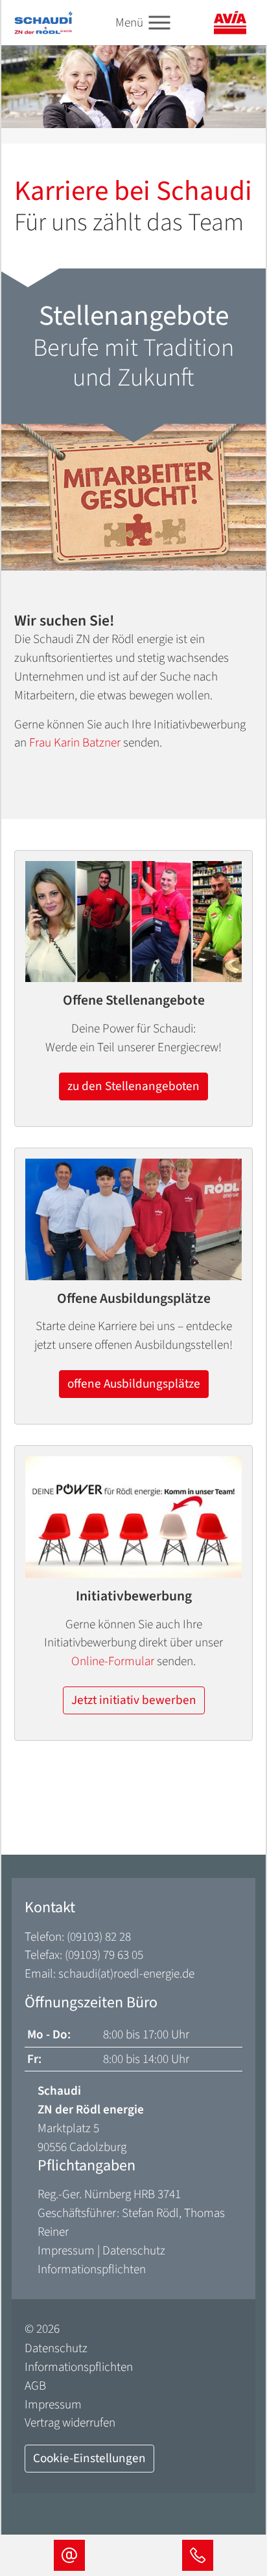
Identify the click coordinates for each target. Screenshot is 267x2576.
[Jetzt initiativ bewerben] (133, 1517)
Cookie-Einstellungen (89, 2458)
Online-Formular (113, 1661)
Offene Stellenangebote (134, 1001)
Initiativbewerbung (134, 1597)
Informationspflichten (92, 2269)
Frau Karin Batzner (75, 743)
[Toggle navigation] (159, 23)
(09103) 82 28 (99, 1937)
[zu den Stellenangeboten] (133, 922)
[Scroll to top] (235, 2505)
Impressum (66, 2251)
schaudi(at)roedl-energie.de (126, 1974)
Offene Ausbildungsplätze (134, 1299)
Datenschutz (134, 2251)
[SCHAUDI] (43, 22)
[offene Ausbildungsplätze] (133, 1219)
